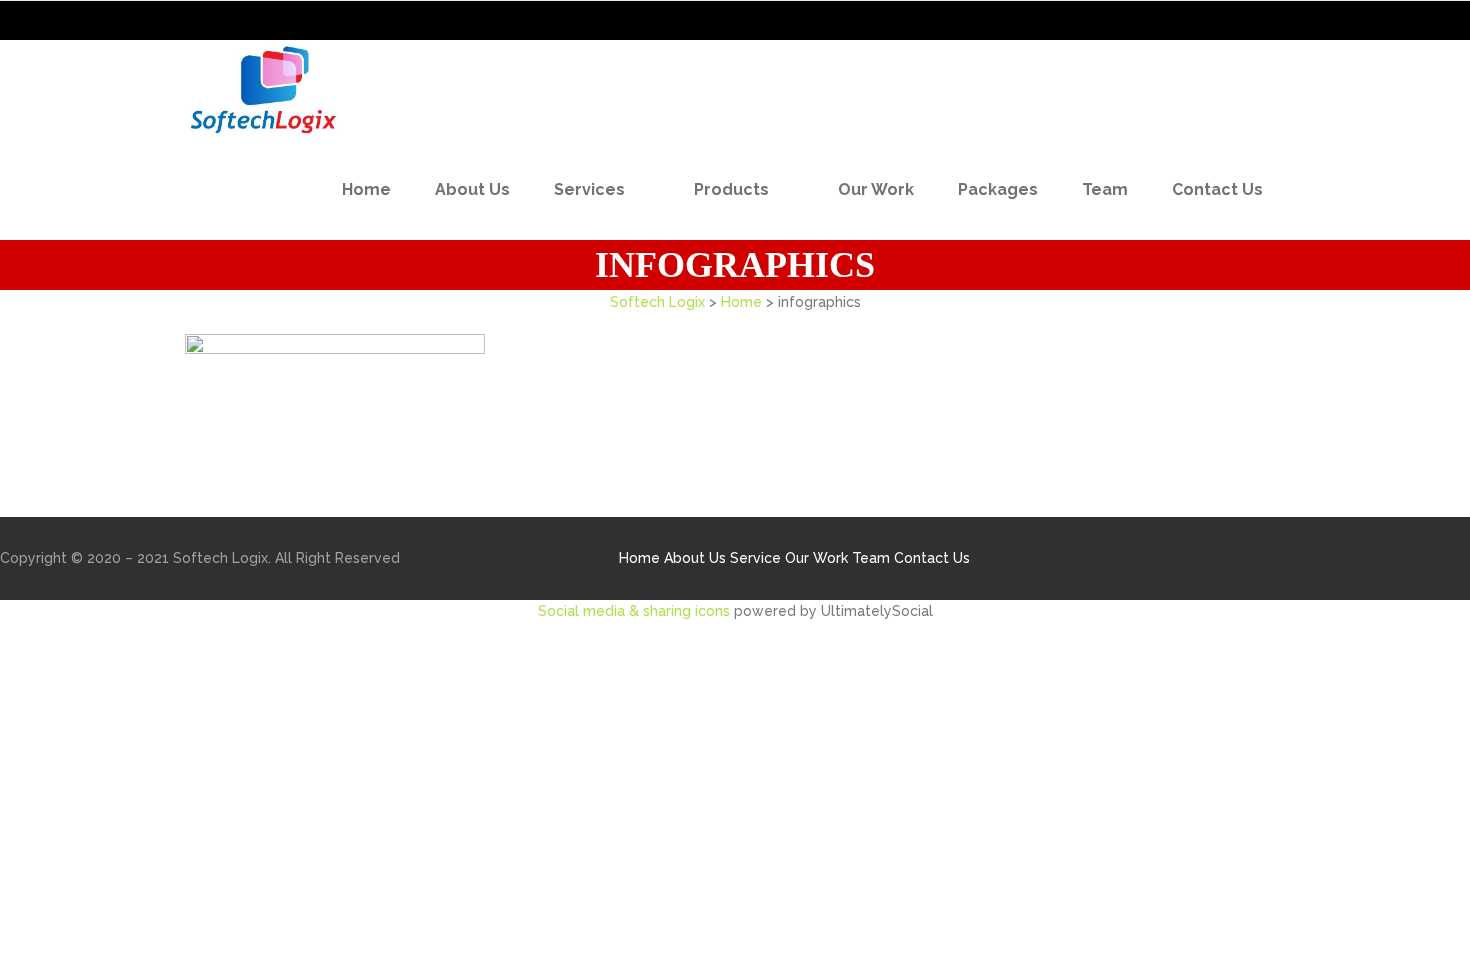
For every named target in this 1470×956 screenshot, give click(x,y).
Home (741, 302)
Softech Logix (657, 302)
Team (871, 558)
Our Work (816, 558)
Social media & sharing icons (636, 611)
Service (755, 558)
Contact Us (932, 558)
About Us (695, 558)
